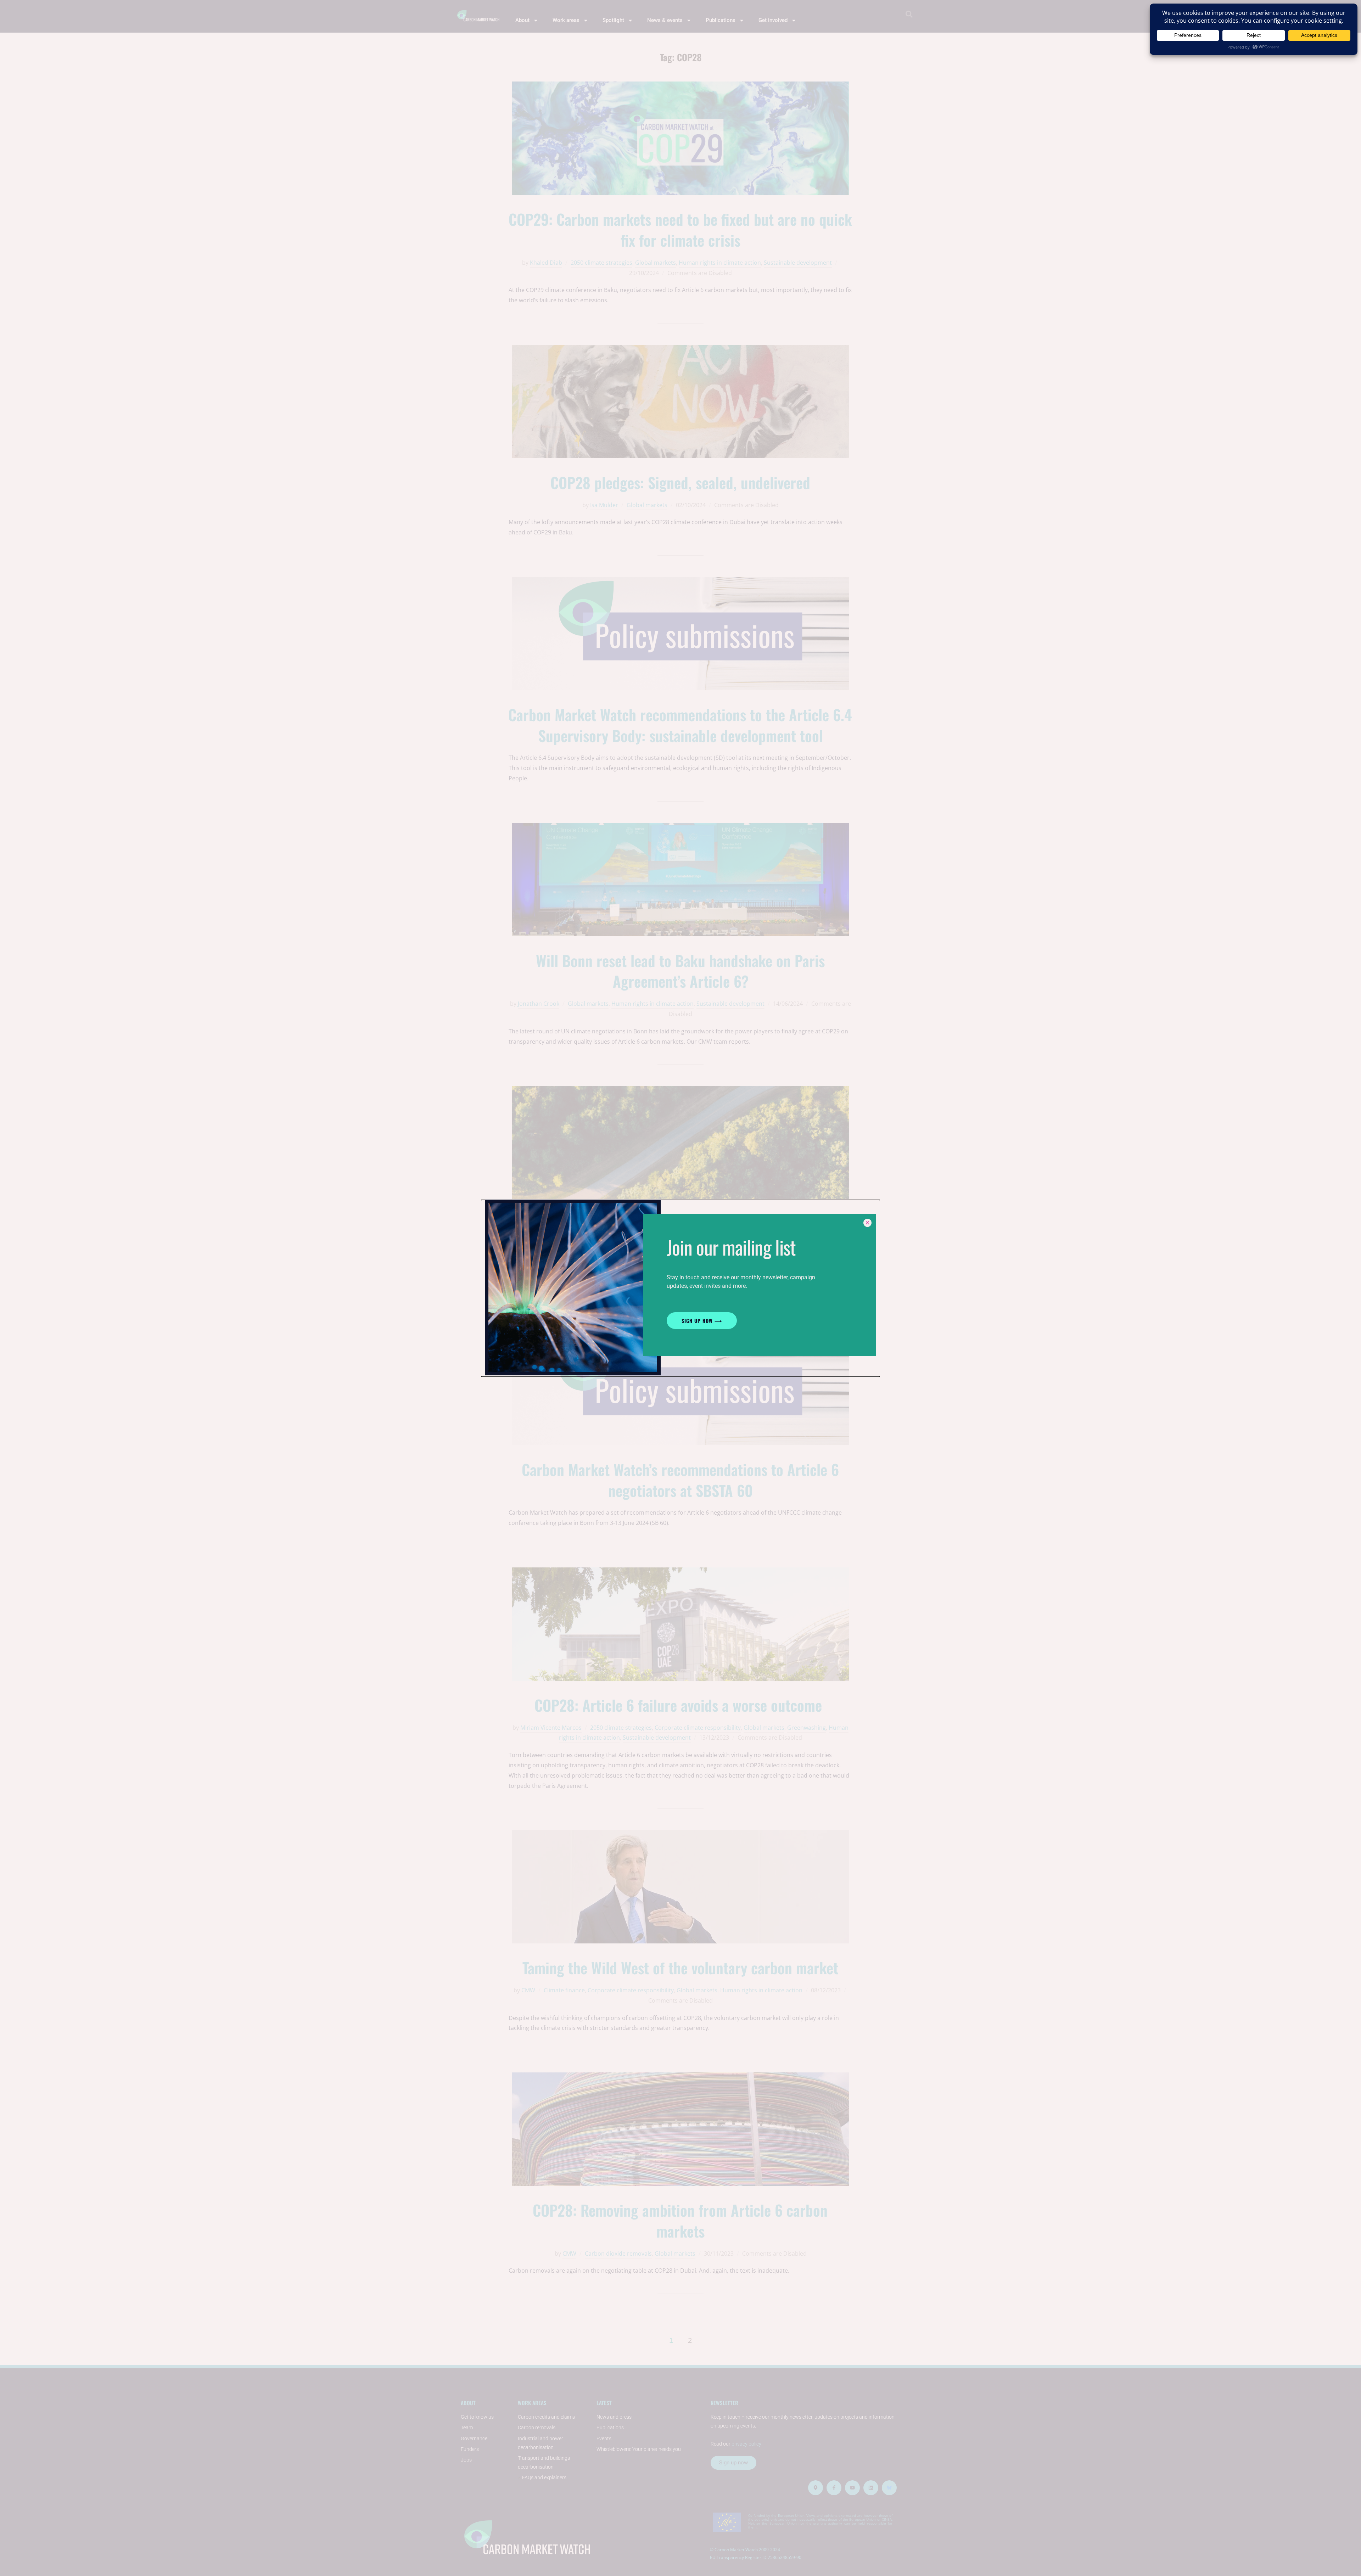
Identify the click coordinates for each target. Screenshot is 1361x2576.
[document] (680, 1288)
